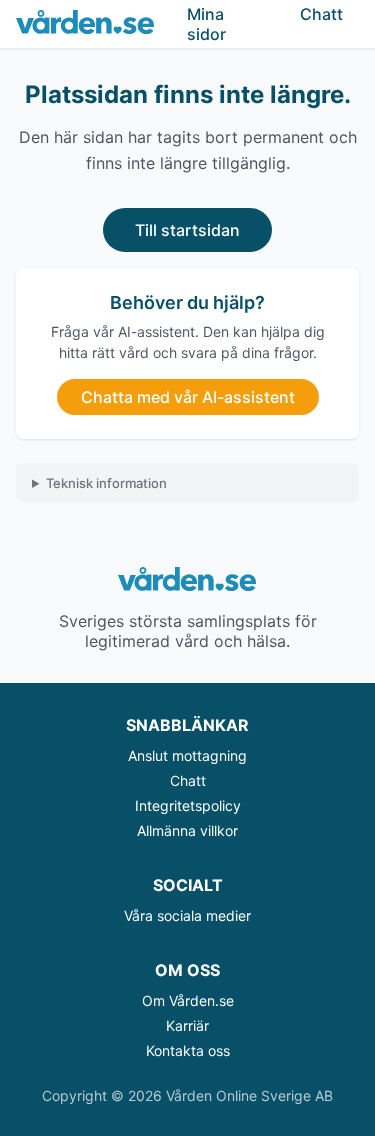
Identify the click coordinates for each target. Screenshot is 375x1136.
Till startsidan (187, 230)
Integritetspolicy (188, 805)
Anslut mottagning (187, 755)
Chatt (188, 780)
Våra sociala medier (187, 915)
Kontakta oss (188, 1050)
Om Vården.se (188, 1000)
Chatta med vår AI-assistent (188, 397)
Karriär (187, 1025)
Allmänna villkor (187, 830)
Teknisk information (106, 483)
